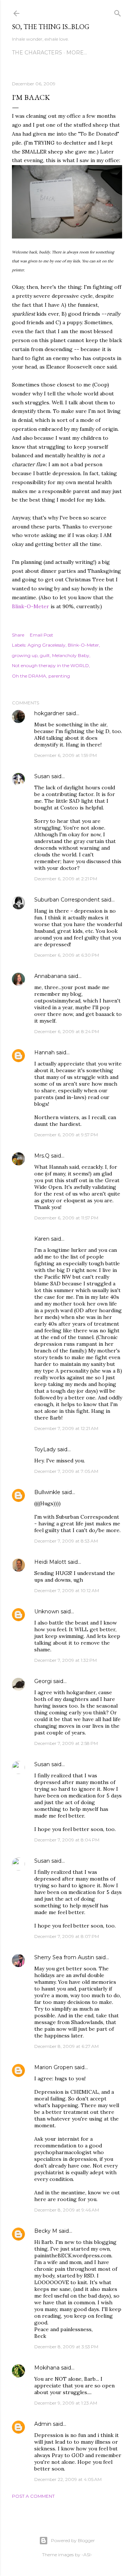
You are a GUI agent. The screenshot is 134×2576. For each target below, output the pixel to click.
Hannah (44, 1052)
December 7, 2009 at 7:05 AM (66, 1471)
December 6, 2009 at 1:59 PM (66, 755)
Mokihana (47, 2368)
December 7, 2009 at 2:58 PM (66, 1743)
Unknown (47, 1611)
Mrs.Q (42, 1156)
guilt (45, 655)
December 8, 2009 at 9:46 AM (67, 2210)
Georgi (43, 1681)
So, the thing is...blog (51, 27)
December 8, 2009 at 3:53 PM (66, 2347)
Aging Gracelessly (47, 645)
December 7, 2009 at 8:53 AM (66, 1541)
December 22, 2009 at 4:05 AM (68, 2479)
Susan (42, 776)
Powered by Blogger (73, 2540)
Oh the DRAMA (29, 676)
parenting (59, 676)
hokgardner (49, 713)
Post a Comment (33, 2496)
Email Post (42, 635)
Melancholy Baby (71, 655)
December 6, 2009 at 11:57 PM (66, 1218)
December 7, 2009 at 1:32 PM (66, 1660)
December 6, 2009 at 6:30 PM (67, 955)
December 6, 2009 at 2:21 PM (66, 879)
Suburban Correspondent (67, 900)
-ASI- (87, 2555)
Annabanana (50, 976)
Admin (43, 2424)
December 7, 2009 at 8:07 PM (67, 1936)
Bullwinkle (47, 1492)
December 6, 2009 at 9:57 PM (66, 1135)
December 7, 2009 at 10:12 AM (67, 1590)
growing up (25, 655)
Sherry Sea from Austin (64, 1957)
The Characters (37, 53)
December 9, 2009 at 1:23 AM (66, 2403)
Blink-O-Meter (31, 606)
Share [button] (18, 635)
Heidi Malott (50, 1562)
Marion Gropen (54, 2067)
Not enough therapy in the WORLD (50, 665)
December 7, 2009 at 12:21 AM (66, 1428)
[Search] (118, 12)
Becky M (46, 2231)
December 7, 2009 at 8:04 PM (67, 1840)
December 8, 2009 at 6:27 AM (66, 2046)
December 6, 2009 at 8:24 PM (67, 1031)
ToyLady (45, 1449)
